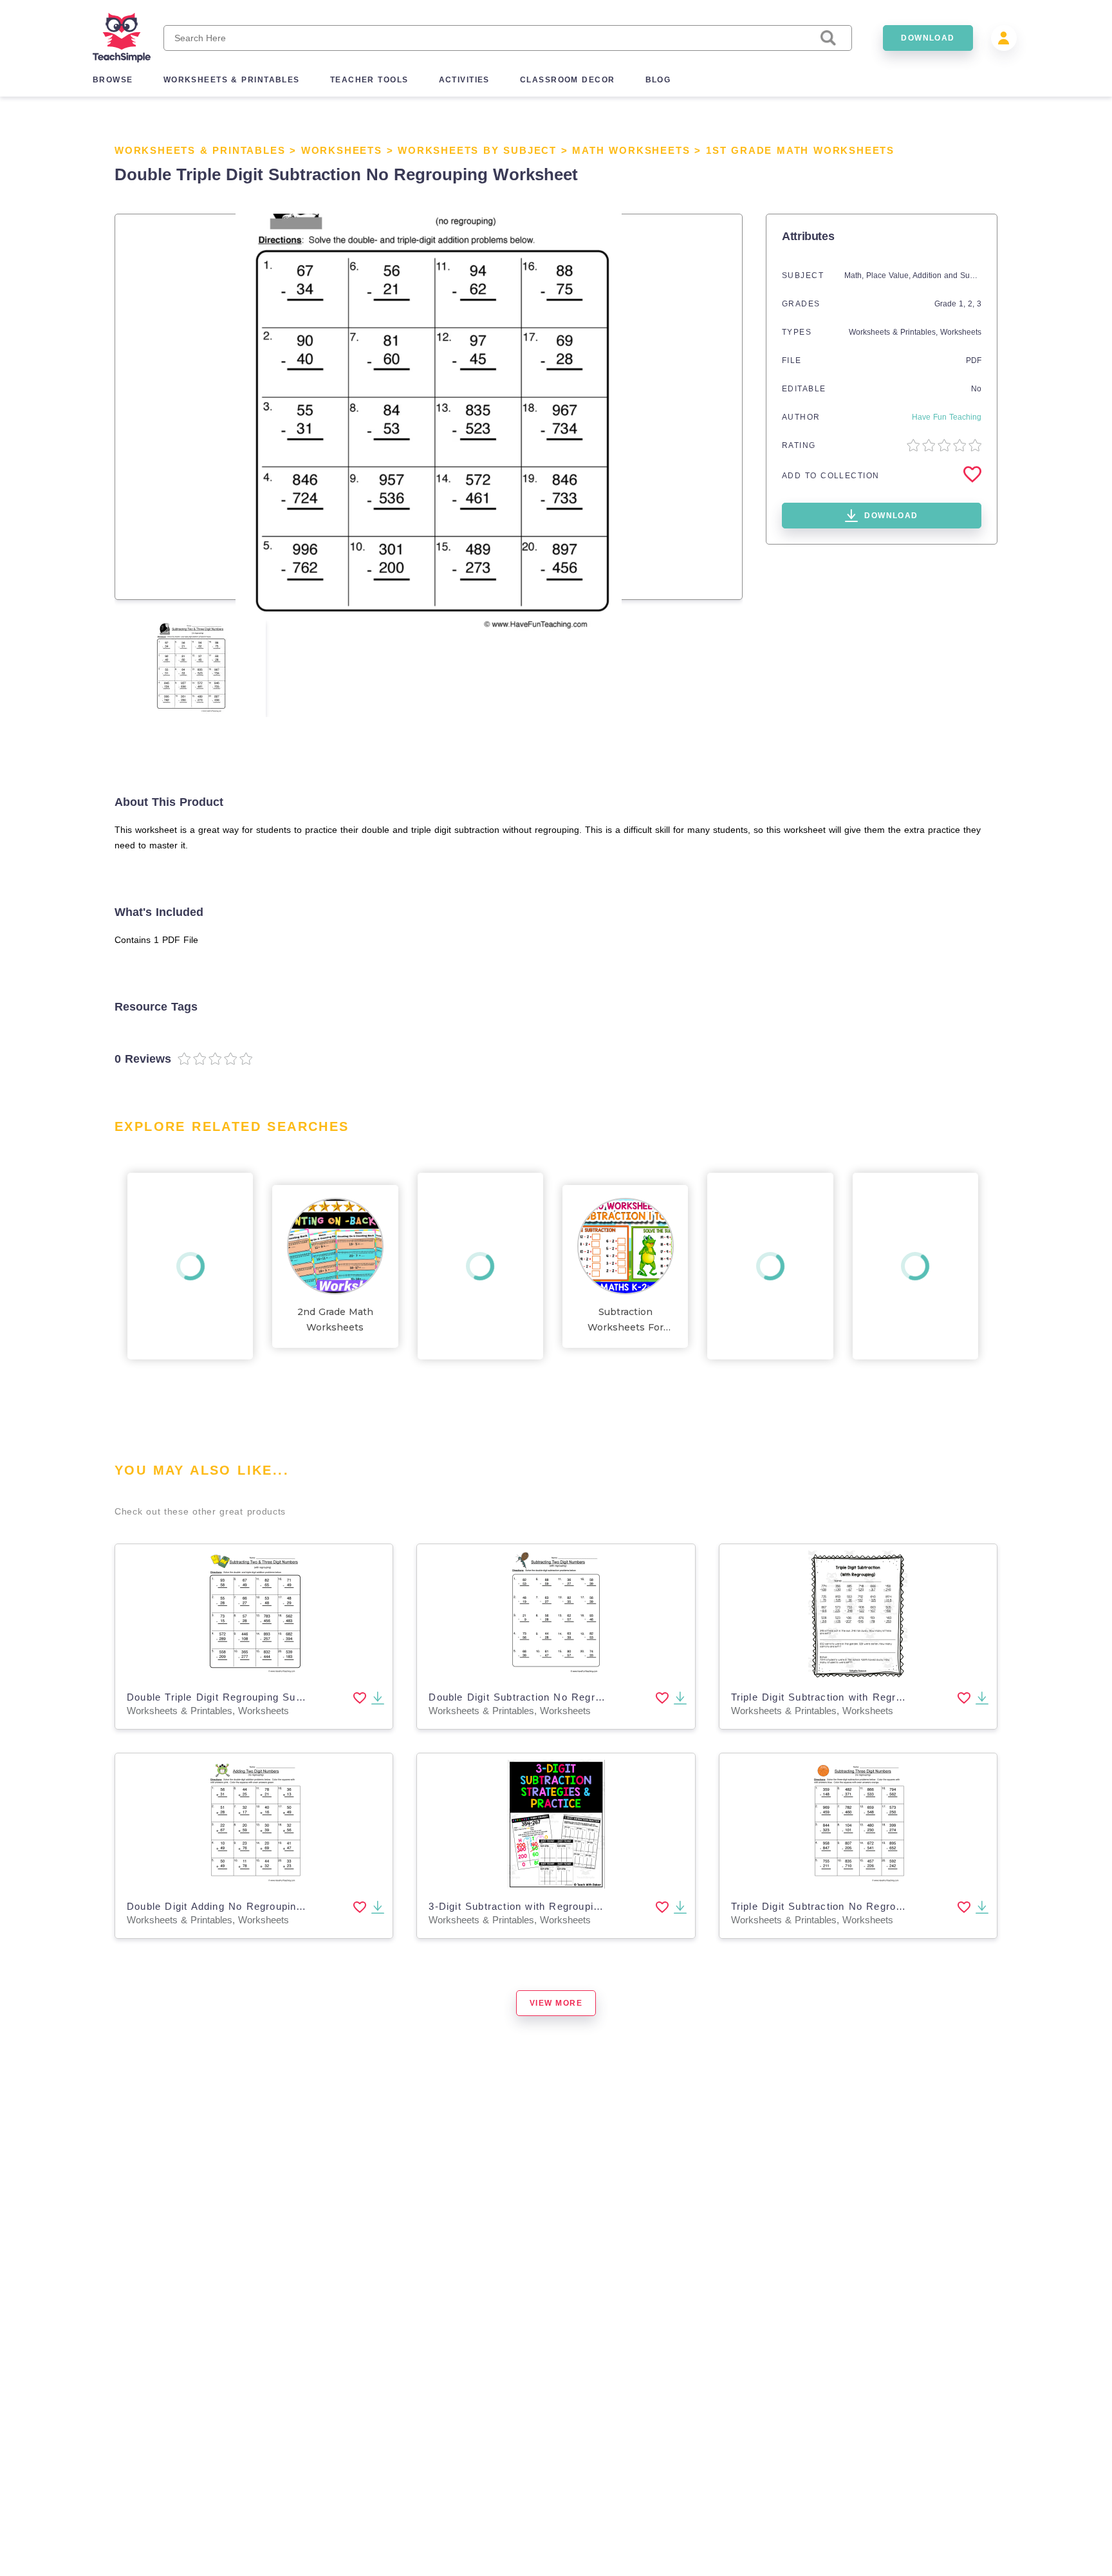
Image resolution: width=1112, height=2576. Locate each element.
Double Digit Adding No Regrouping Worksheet (243, 1906)
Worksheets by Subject (477, 150)
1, (963, 304)
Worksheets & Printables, (894, 332)
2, (972, 304)
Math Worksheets (631, 150)
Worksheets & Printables (200, 150)
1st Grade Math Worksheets (800, 150)
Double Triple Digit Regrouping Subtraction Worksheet (261, 1697)
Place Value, (889, 275)
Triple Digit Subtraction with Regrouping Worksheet (858, 1697)
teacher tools (369, 80)
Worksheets (342, 150)
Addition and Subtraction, (959, 275)
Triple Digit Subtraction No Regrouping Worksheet (855, 1906)
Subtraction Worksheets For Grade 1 (625, 1321)
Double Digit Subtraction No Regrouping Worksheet (556, 1697)
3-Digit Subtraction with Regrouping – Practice (544, 1906)
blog (658, 80)
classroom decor (568, 80)
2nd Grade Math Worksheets (335, 1320)
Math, (855, 275)
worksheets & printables (232, 80)
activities (464, 80)
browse (113, 80)
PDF (974, 360)
